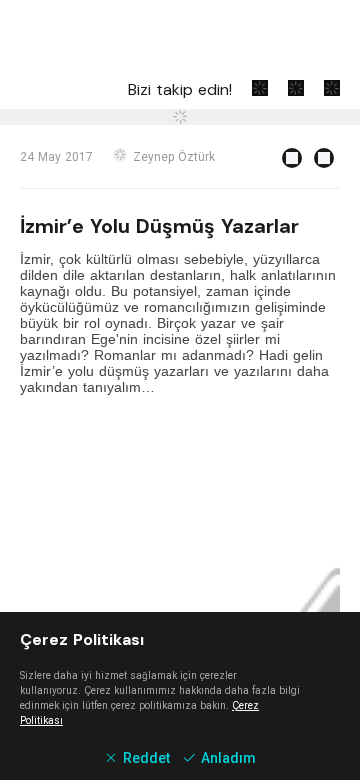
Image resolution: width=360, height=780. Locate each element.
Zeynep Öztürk (174, 157)
